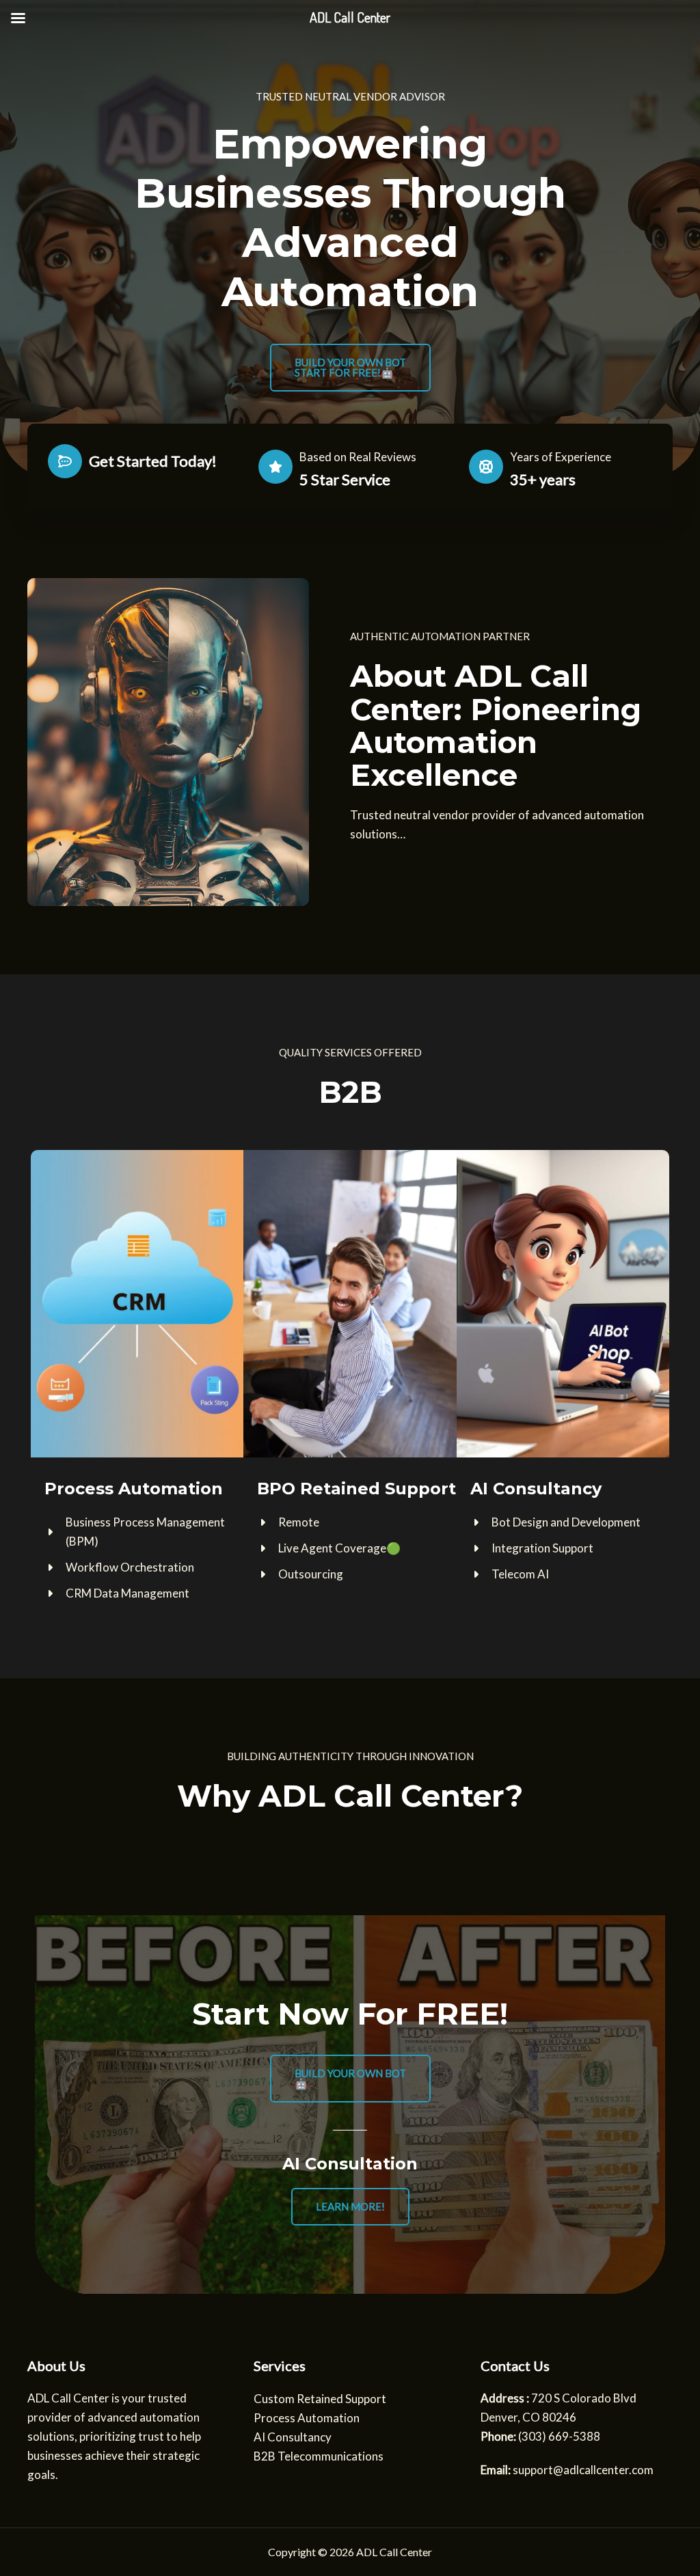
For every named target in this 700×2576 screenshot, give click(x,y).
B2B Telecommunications (319, 2456)
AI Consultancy (293, 2437)
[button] (350, 368)
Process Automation (307, 2418)
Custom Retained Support (320, 2399)
